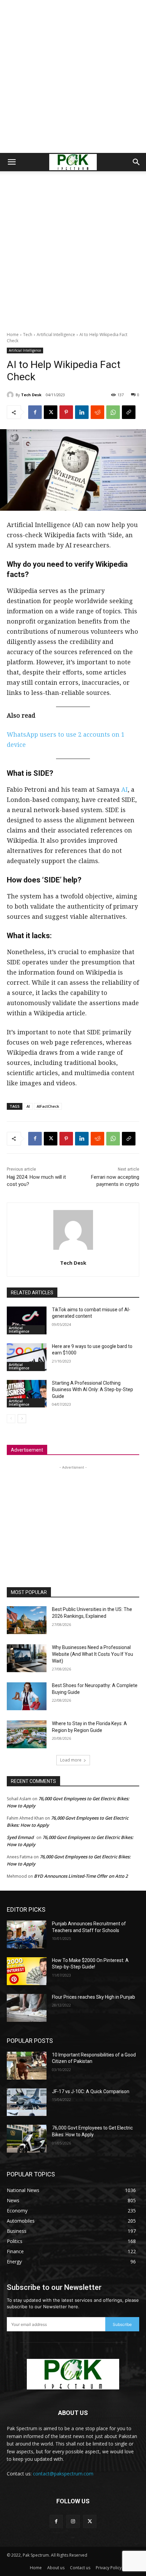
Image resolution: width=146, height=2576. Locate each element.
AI (124, 789)
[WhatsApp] (113, 412)
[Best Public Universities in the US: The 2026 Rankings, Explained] (27, 1620)
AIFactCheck (48, 1106)
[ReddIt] (97, 412)
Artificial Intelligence (56, 335)
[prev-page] (11, 1419)
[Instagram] (73, 2521)
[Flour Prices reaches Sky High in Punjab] (27, 2008)
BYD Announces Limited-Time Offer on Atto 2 (81, 1876)
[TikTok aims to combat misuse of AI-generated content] (27, 1320)
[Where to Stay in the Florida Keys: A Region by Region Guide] (27, 1734)
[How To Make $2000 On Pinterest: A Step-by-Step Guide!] (27, 1971)
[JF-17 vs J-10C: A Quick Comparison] (27, 2102)
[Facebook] (35, 412)
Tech (28, 335)
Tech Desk (31, 395)
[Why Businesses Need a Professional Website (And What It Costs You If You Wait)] (27, 1658)
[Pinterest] (66, 412)
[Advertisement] (73, 76)
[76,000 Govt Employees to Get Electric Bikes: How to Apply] (27, 2139)
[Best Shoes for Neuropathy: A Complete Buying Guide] (27, 1696)
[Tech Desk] (11, 395)
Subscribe (122, 2324)
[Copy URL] (129, 412)
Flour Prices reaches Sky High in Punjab (94, 1997)
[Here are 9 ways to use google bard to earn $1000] (27, 1357)
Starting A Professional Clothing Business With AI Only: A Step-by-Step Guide (93, 1390)
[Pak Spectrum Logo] (73, 2374)
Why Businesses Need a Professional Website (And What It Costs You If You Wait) (93, 1654)
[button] (12, 162)
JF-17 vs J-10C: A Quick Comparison (91, 2091)
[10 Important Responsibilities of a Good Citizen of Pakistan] (27, 2066)
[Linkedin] (82, 412)
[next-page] (22, 1419)
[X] (51, 412)
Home (13, 335)
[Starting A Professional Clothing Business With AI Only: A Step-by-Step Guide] (27, 1394)
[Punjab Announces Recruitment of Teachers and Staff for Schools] (27, 1934)
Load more (71, 1760)
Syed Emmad (20, 1837)
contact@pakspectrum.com (63, 2474)
